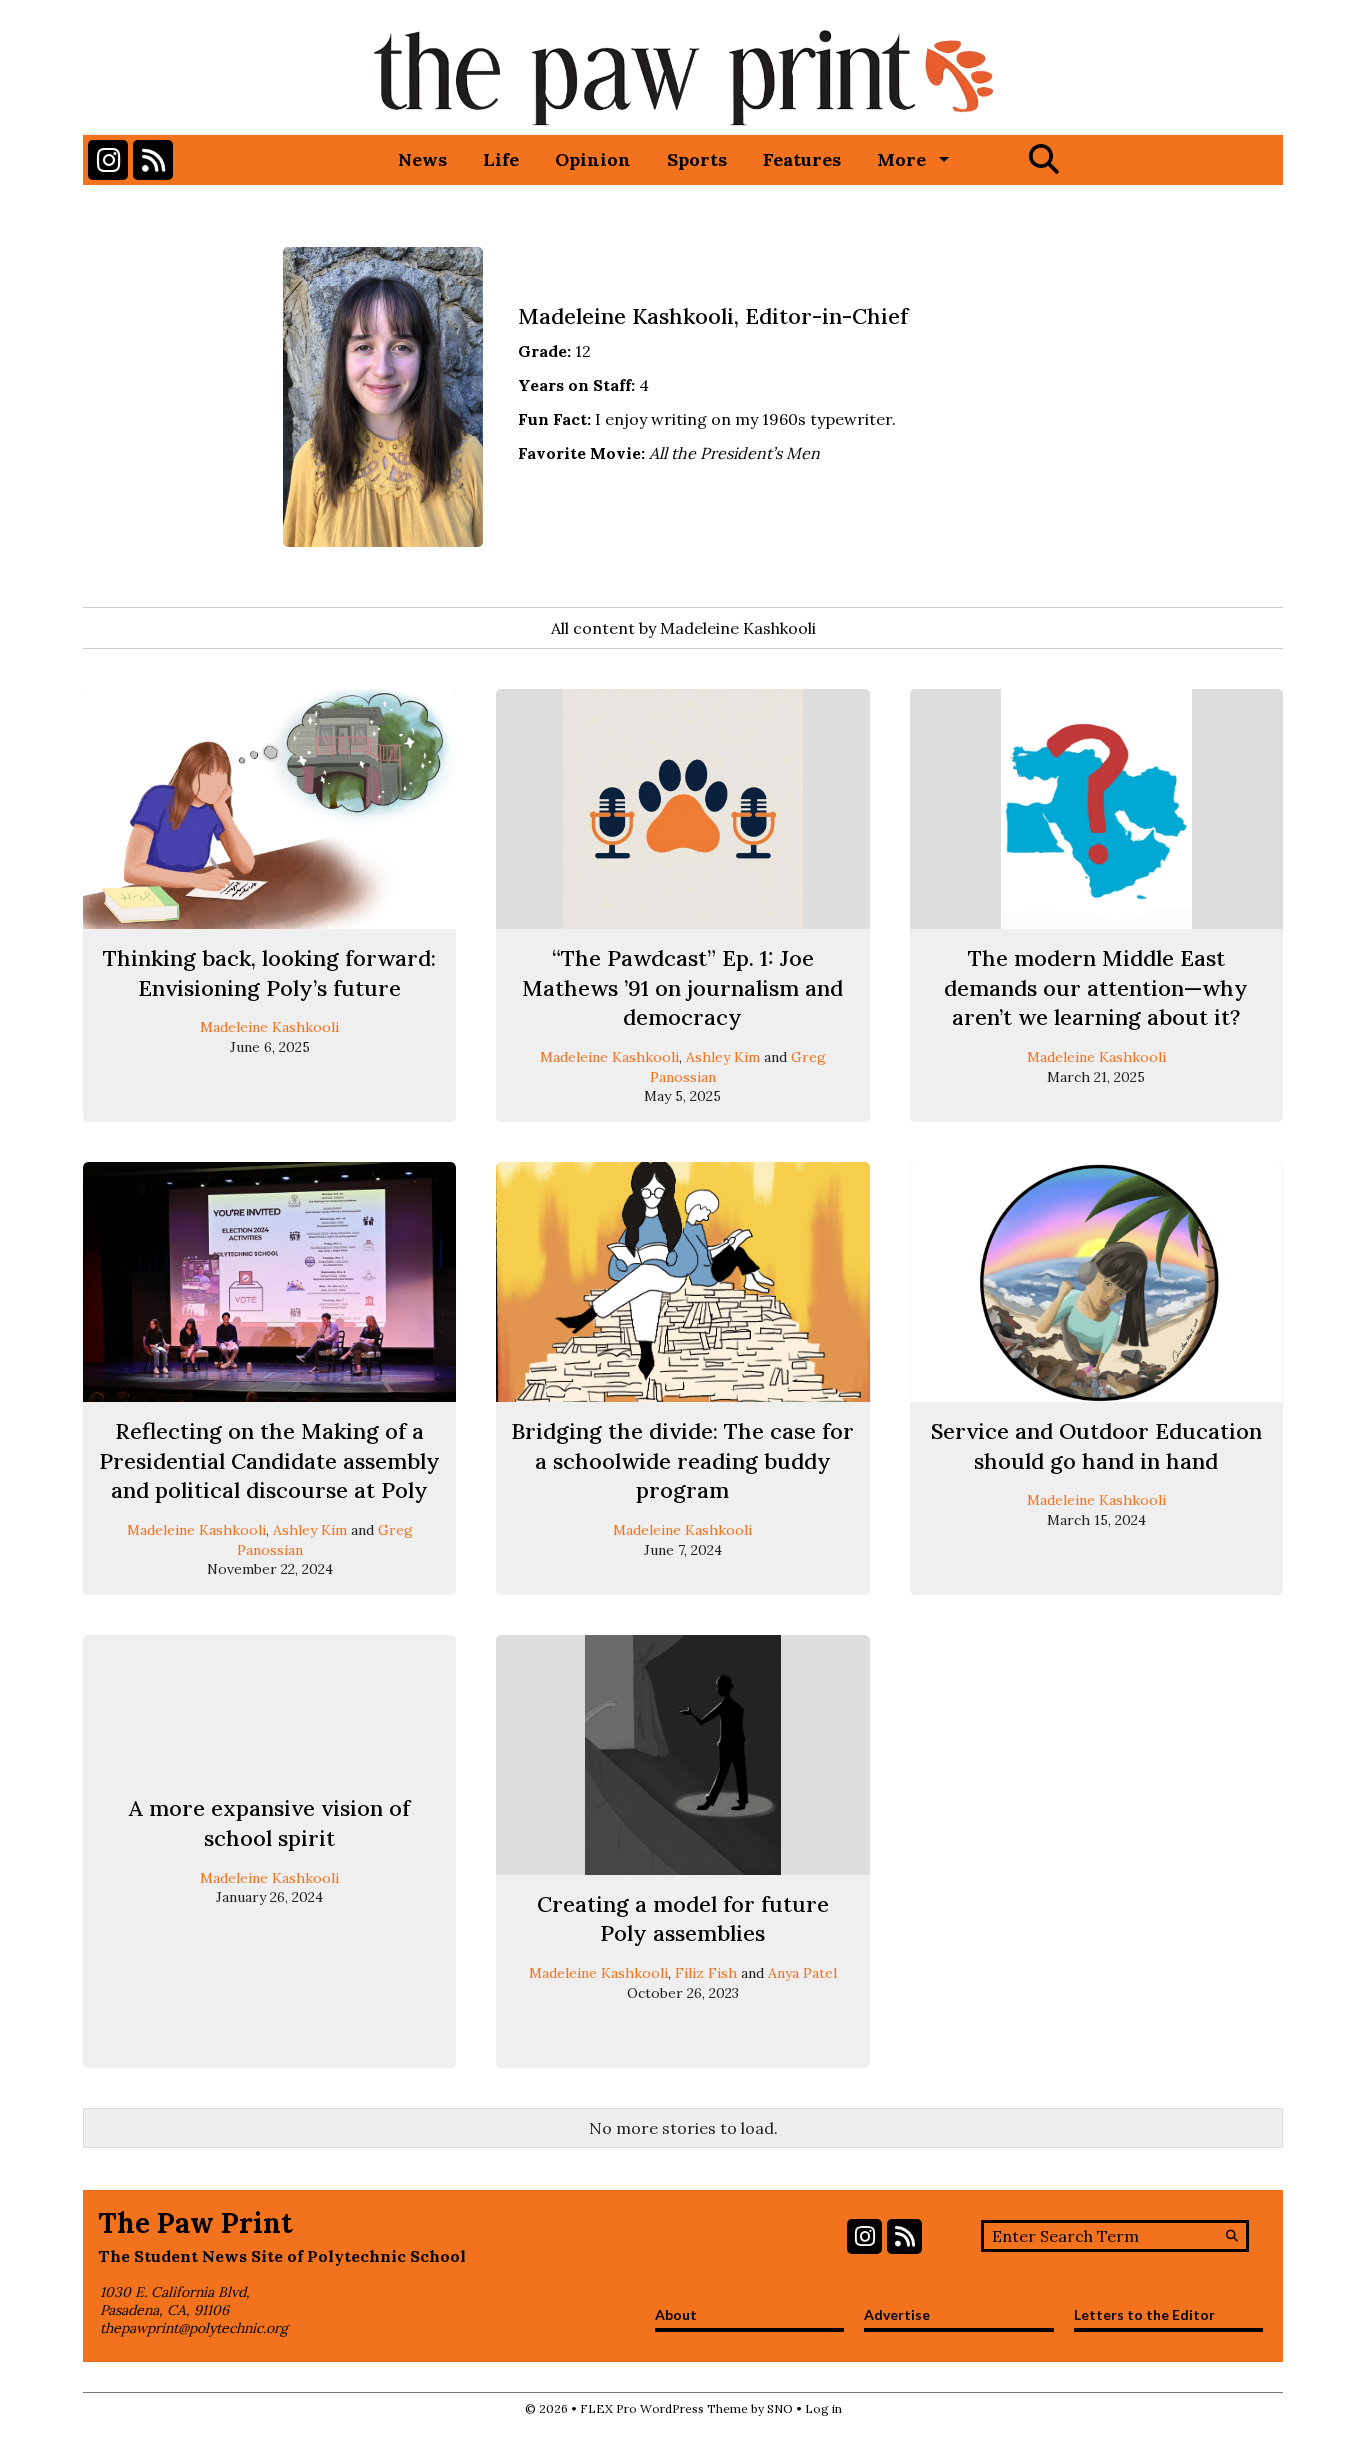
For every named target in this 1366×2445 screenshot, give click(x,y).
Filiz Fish (706, 1973)
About (676, 2314)
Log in (823, 2408)
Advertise (897, 2314)
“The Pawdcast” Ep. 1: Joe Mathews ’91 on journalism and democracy (682, 987)
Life (501, 159)
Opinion (593, 159)
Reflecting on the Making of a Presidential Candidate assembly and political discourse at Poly (269, 1460)
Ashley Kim (723, 1057)
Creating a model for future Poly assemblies (683, 1919)
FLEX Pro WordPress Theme (664, 2408)
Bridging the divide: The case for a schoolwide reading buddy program (682, 1460)
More (901, 159)
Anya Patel (802, 1973)
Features (802, 159)
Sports (697, 159)
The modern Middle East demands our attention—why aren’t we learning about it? (1096, 987)
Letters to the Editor (1144, 2314)
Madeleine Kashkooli (269, 1027)
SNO (780, 2408)
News (422, 159)
